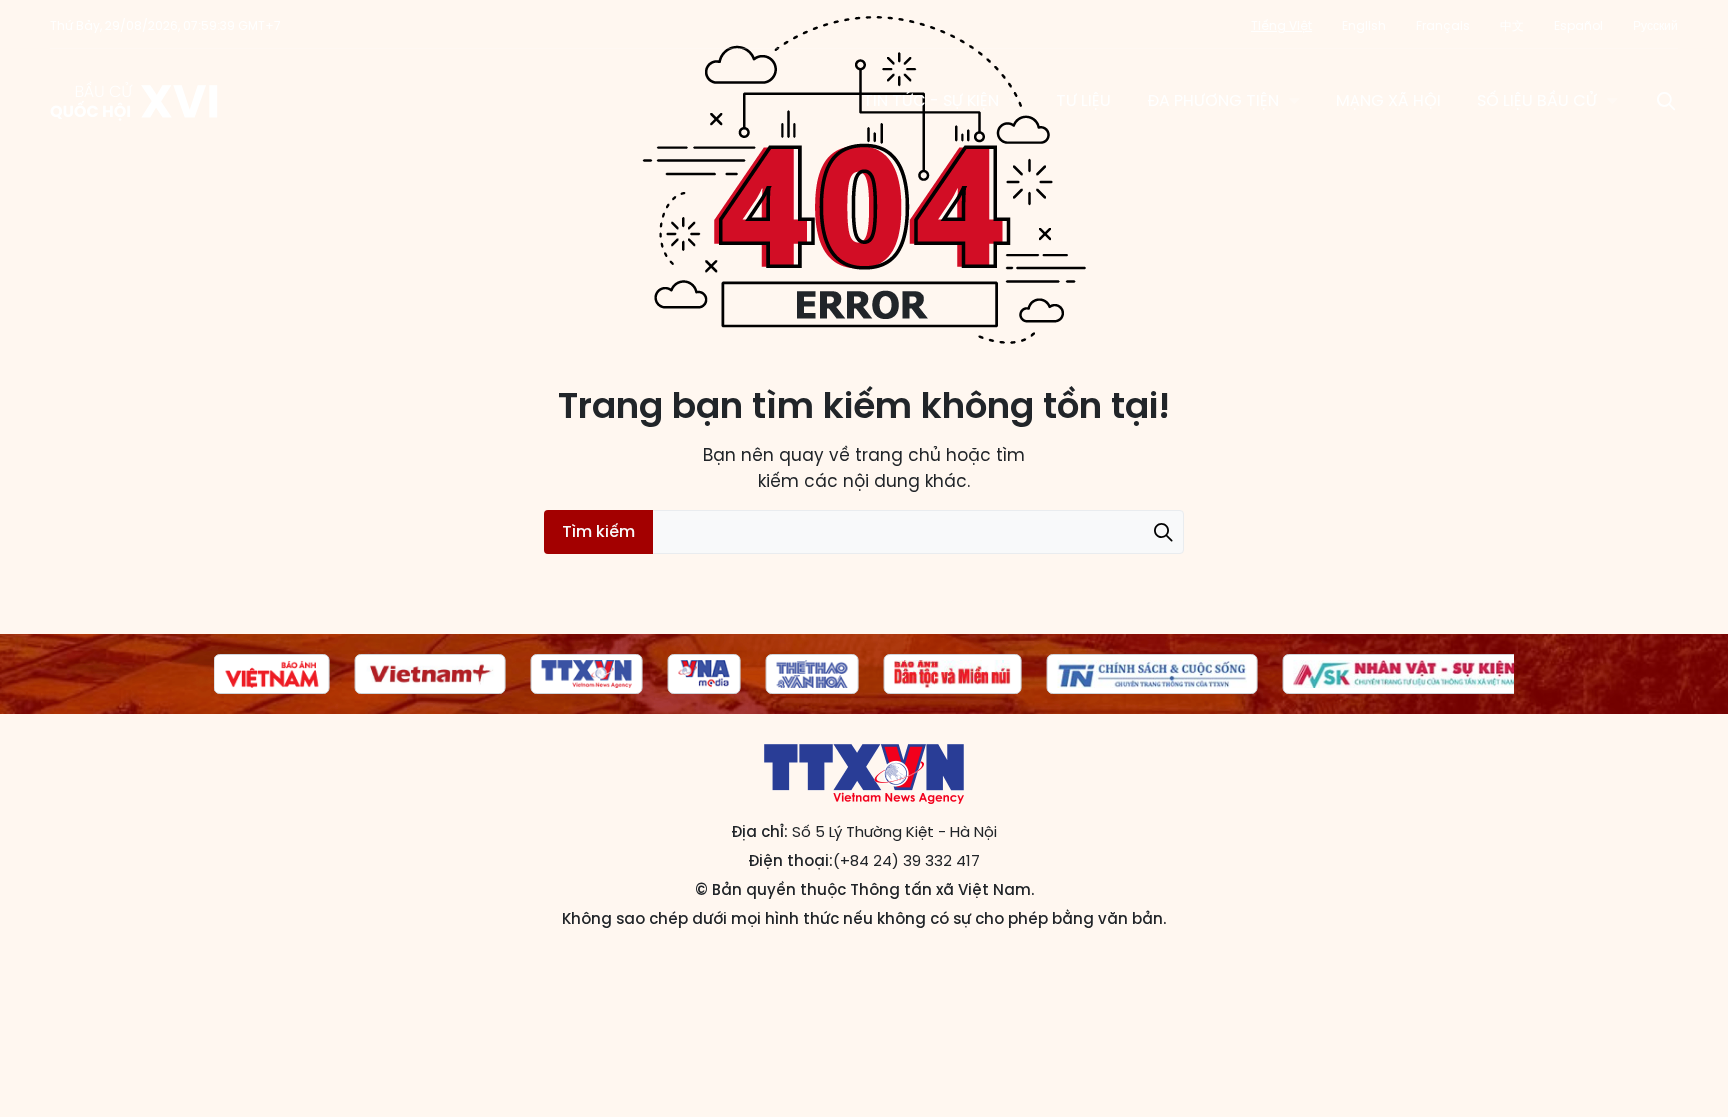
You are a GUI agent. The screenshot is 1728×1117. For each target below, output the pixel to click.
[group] (272, 674)
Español (1578, 25)
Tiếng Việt (1281, 25)
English (1364, 25)
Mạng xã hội (1388, 100)
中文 (1512, 25)
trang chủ (898, 455)
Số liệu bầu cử (1537, 100)
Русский (1655, 25)
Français (1443, 25)
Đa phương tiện (1213, 100)
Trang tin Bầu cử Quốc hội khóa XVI (135, 101)
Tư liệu (1083, 100)
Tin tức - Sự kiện (931, 100)
